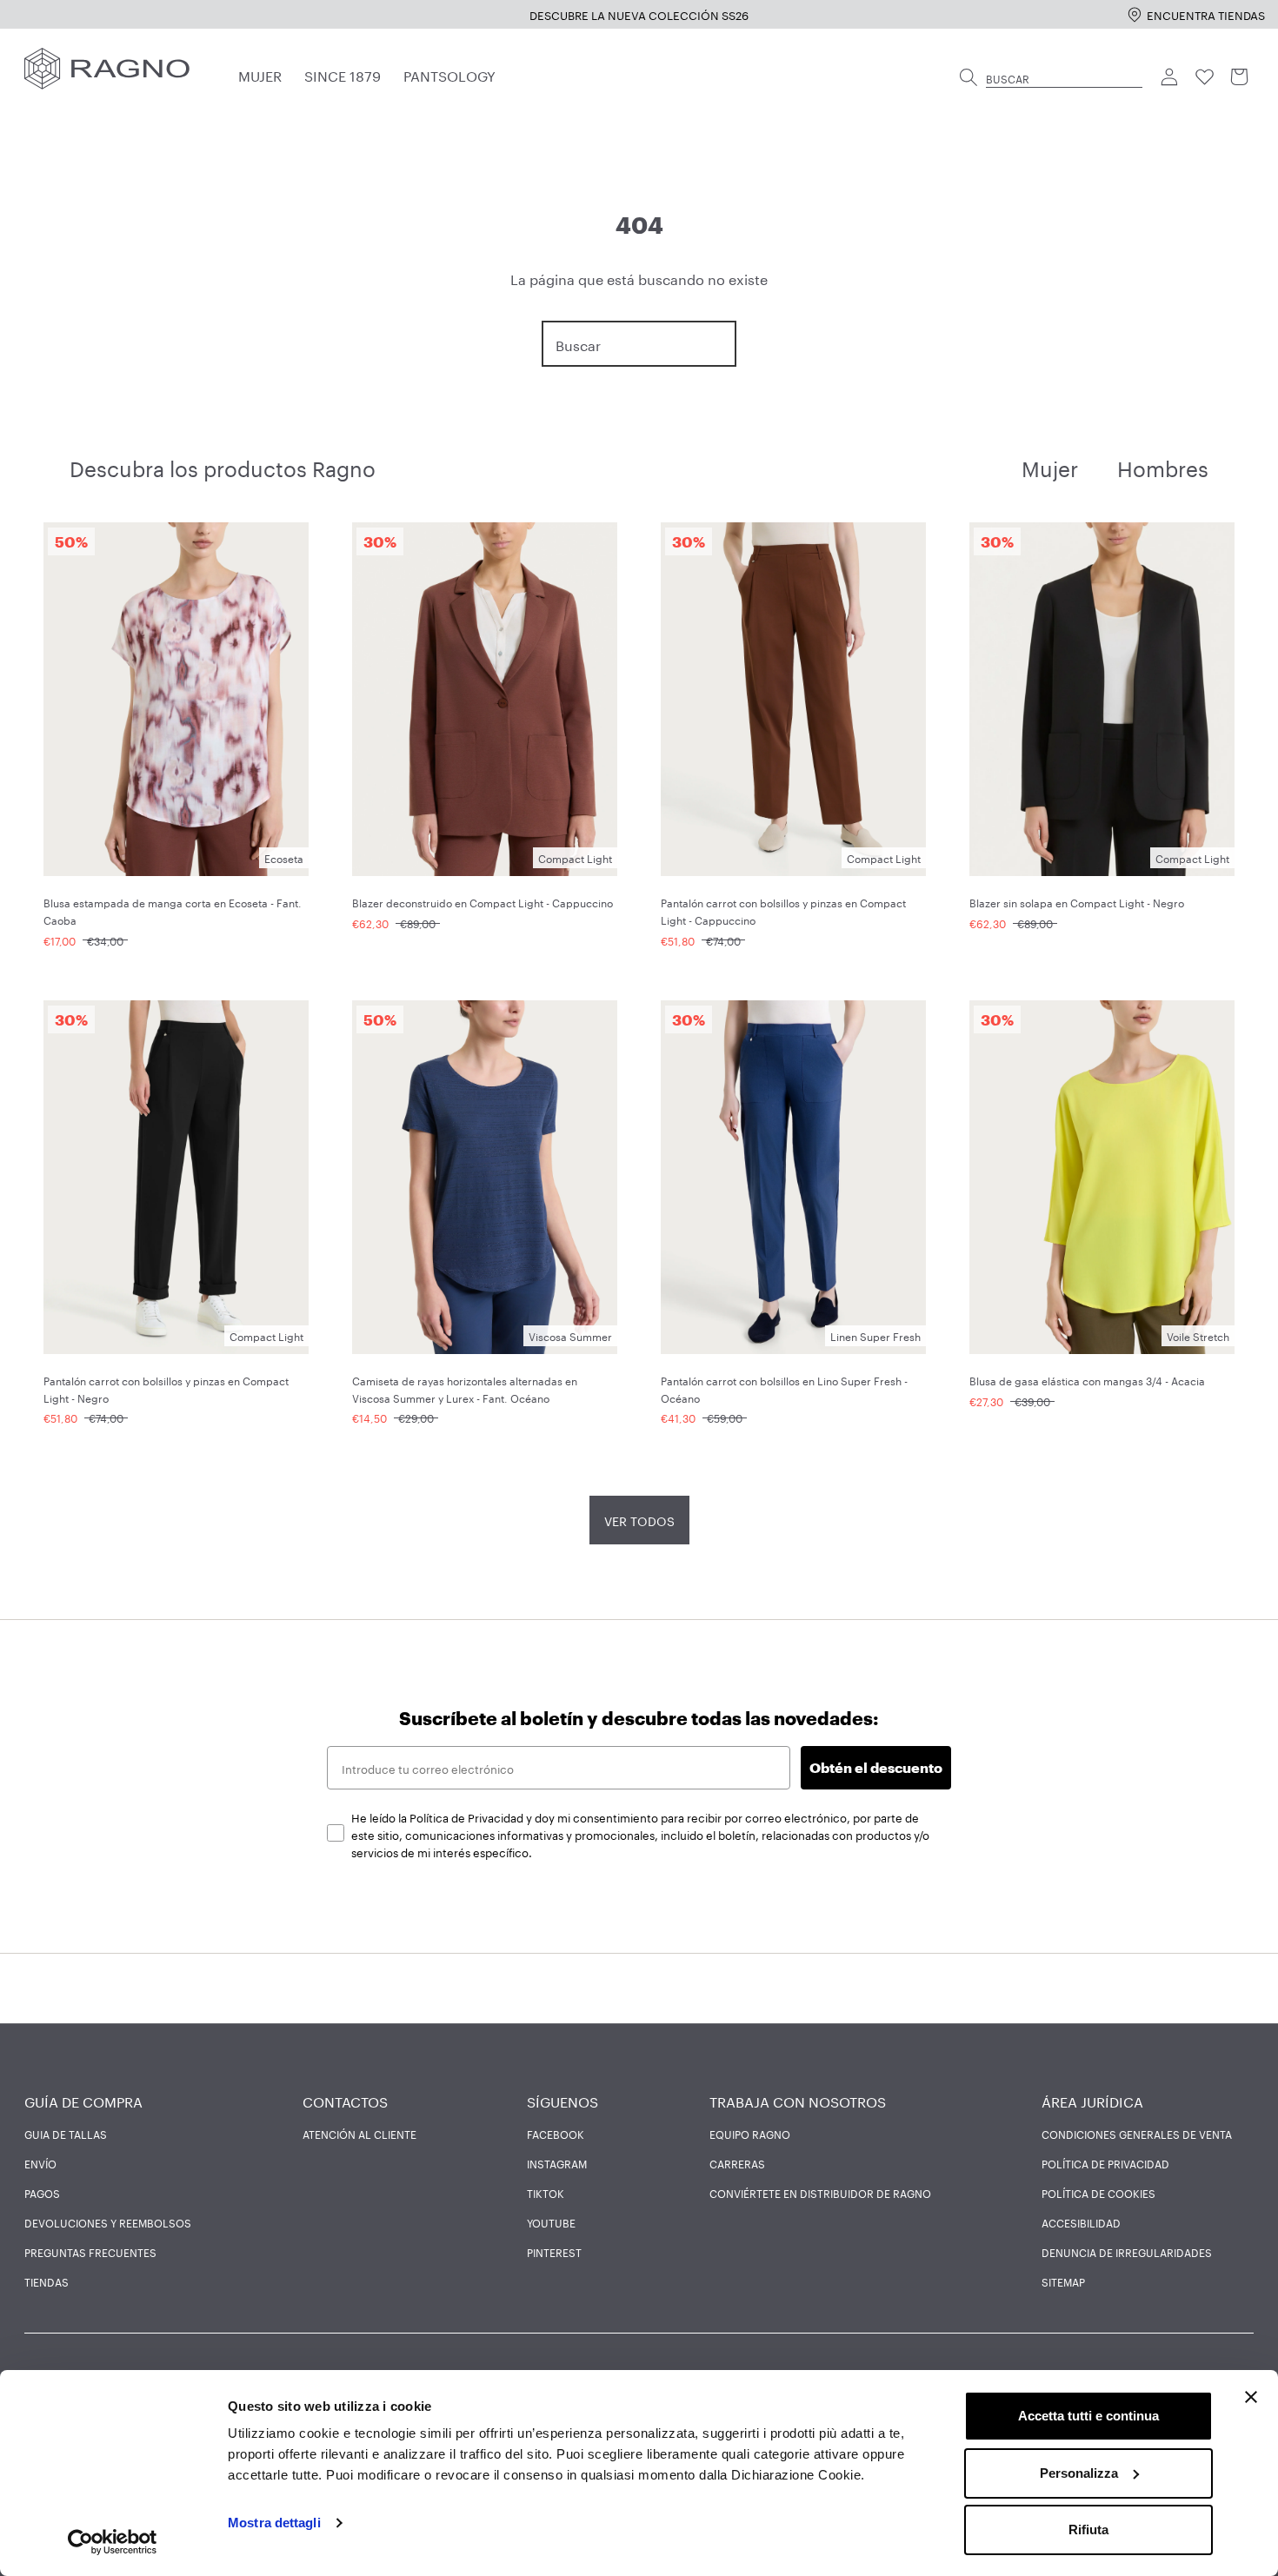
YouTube (551, 2222)
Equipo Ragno (750, 2134)
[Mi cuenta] (1170, 77)
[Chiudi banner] (1251, 2397)
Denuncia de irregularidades (1127, 2252)
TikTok (546, 2193)
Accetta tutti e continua (1088, 2416)
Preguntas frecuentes (90, 2252)
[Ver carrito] (1240, 77)
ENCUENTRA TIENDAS (1206, 14)
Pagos (42, 2193)
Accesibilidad (1081, 2222)
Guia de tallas (66, 2134)
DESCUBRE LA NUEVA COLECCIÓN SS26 (639, 14)
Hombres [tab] (1163, 466)
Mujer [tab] (1050, 466)
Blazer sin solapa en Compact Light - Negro (1077, 902)
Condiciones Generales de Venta (1137, 2134)
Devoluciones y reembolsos (108, 2222)
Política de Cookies (1098, 2193)
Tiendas (47, 2281)
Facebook (556, 2134)
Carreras (737, 2163)
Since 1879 (343, 74)
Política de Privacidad (1105, 2163)
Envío (40, 2163)
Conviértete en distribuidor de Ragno (820, 2193)
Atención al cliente (359, 2134)
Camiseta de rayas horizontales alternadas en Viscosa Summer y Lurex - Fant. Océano (465, 1388)
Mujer (260, 74)
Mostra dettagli (274, 2523)
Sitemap (1063, 2281)
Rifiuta (1088, 2530)
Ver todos (639, 1520)
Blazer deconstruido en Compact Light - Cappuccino (483, 902)
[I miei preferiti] (1205, 77)
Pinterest (554, 2252)
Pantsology (449, 74)
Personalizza (1079, 2473)
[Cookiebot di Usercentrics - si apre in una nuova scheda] (113, 2542)
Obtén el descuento (876, 1767)
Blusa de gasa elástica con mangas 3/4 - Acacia (1087, 1380)
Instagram (557, 2163)
